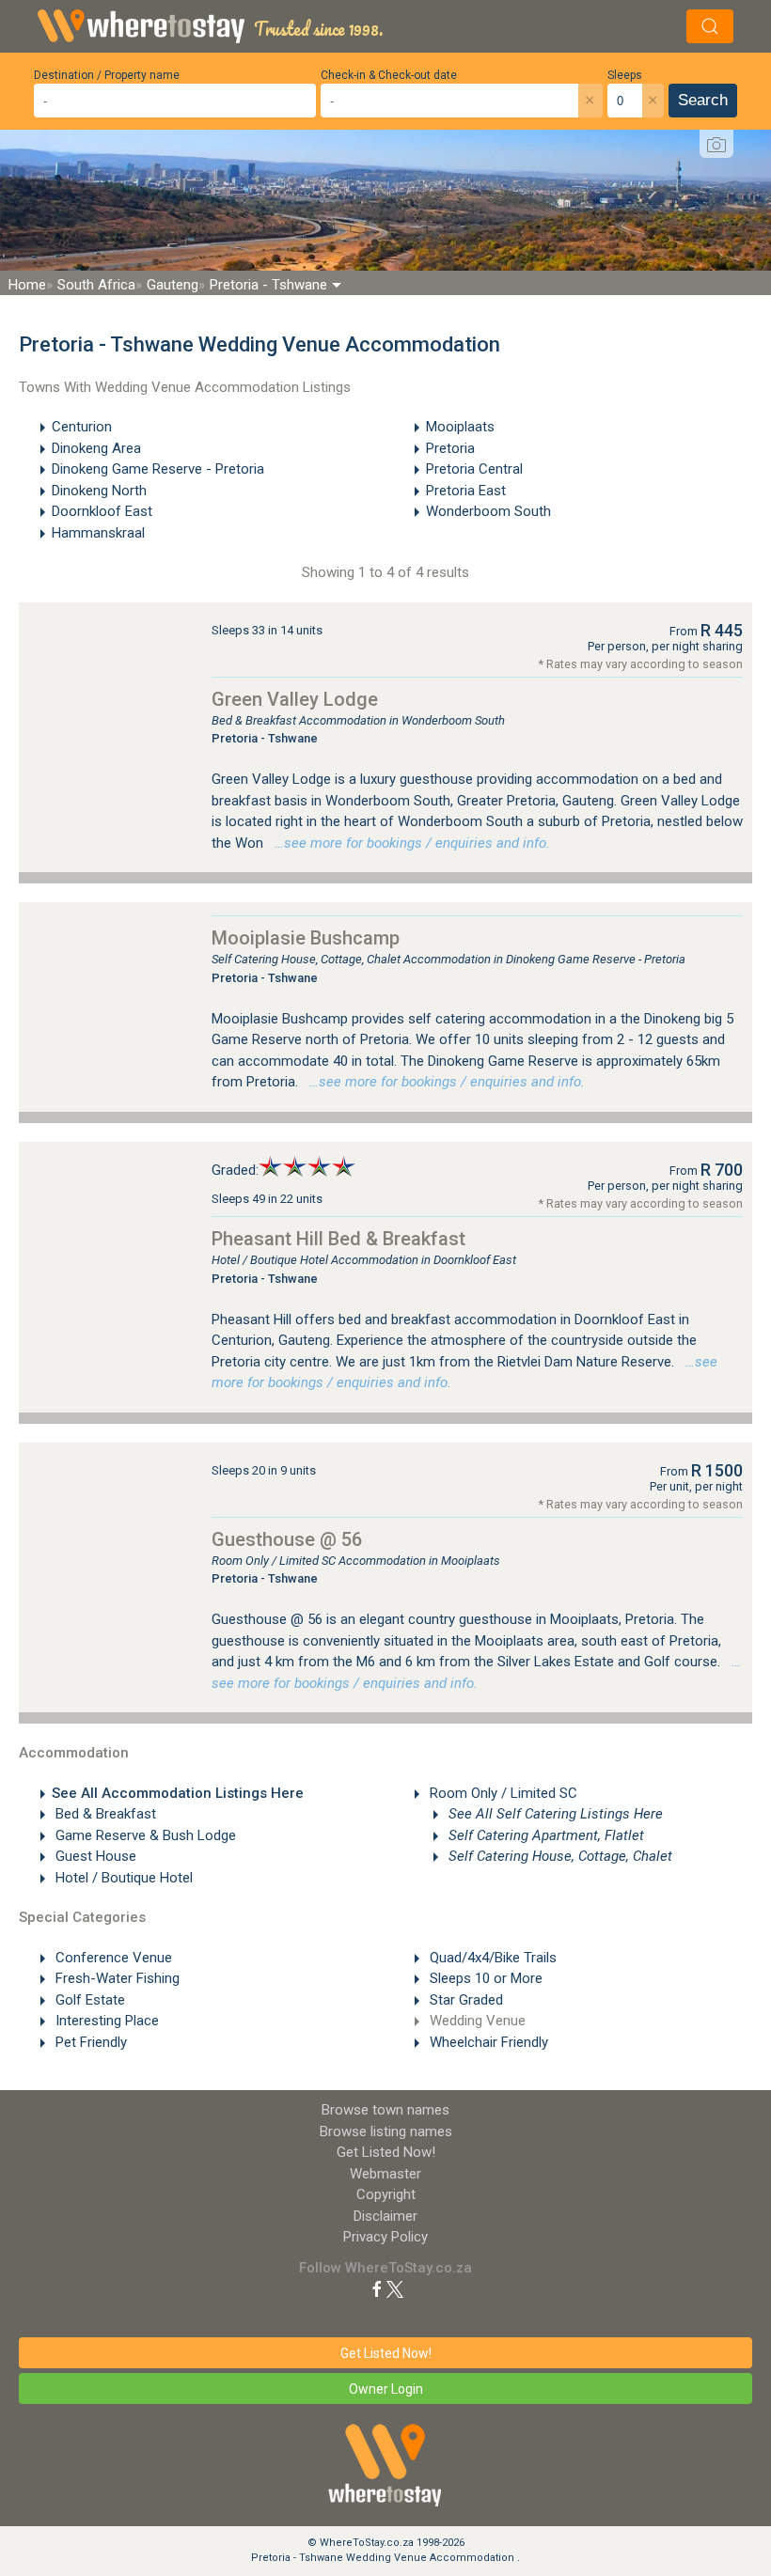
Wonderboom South (488, 511)
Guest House (94, 1856)
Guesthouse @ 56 (287, 1539)
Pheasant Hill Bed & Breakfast (338, 1239)
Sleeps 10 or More (484, 1978)
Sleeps (625, 75)
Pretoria (450, 448)
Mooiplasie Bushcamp (306, 938)
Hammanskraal (98, 533)
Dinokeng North (99, 491)
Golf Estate (88, 2000)
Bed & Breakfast (104, 1814)
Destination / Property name (107, 75)
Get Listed (386, 2152)
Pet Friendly (89, 2042)
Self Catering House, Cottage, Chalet (559, 1856)
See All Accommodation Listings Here (178, 1793)
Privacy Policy (385, 2237)
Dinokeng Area (96, 448)
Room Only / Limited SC (502, 1793)
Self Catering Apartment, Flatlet (544, 1835)
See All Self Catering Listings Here (554, 1814)
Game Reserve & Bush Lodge (144, 1835)
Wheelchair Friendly (487, 2042)
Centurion (82, 427)
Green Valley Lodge (295, 699)
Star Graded (464, 2000)
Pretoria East (466, 491)
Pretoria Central (474, 469)
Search (703, 100)
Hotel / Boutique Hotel (122, 1878)
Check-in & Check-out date (389, 75)
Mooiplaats (460, 427)
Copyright (386, 2194)
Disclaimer (385, 2216)
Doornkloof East (102, 511)
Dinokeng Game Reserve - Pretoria (158, 469)
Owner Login (386, 2389)
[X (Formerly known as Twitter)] (395, 2288)
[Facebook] (377, 2288)
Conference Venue (112, 1958)
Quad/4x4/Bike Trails (491, 1958)
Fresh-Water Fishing (116, 1978)
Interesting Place (105, 2021)
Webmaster (385, 2174)
